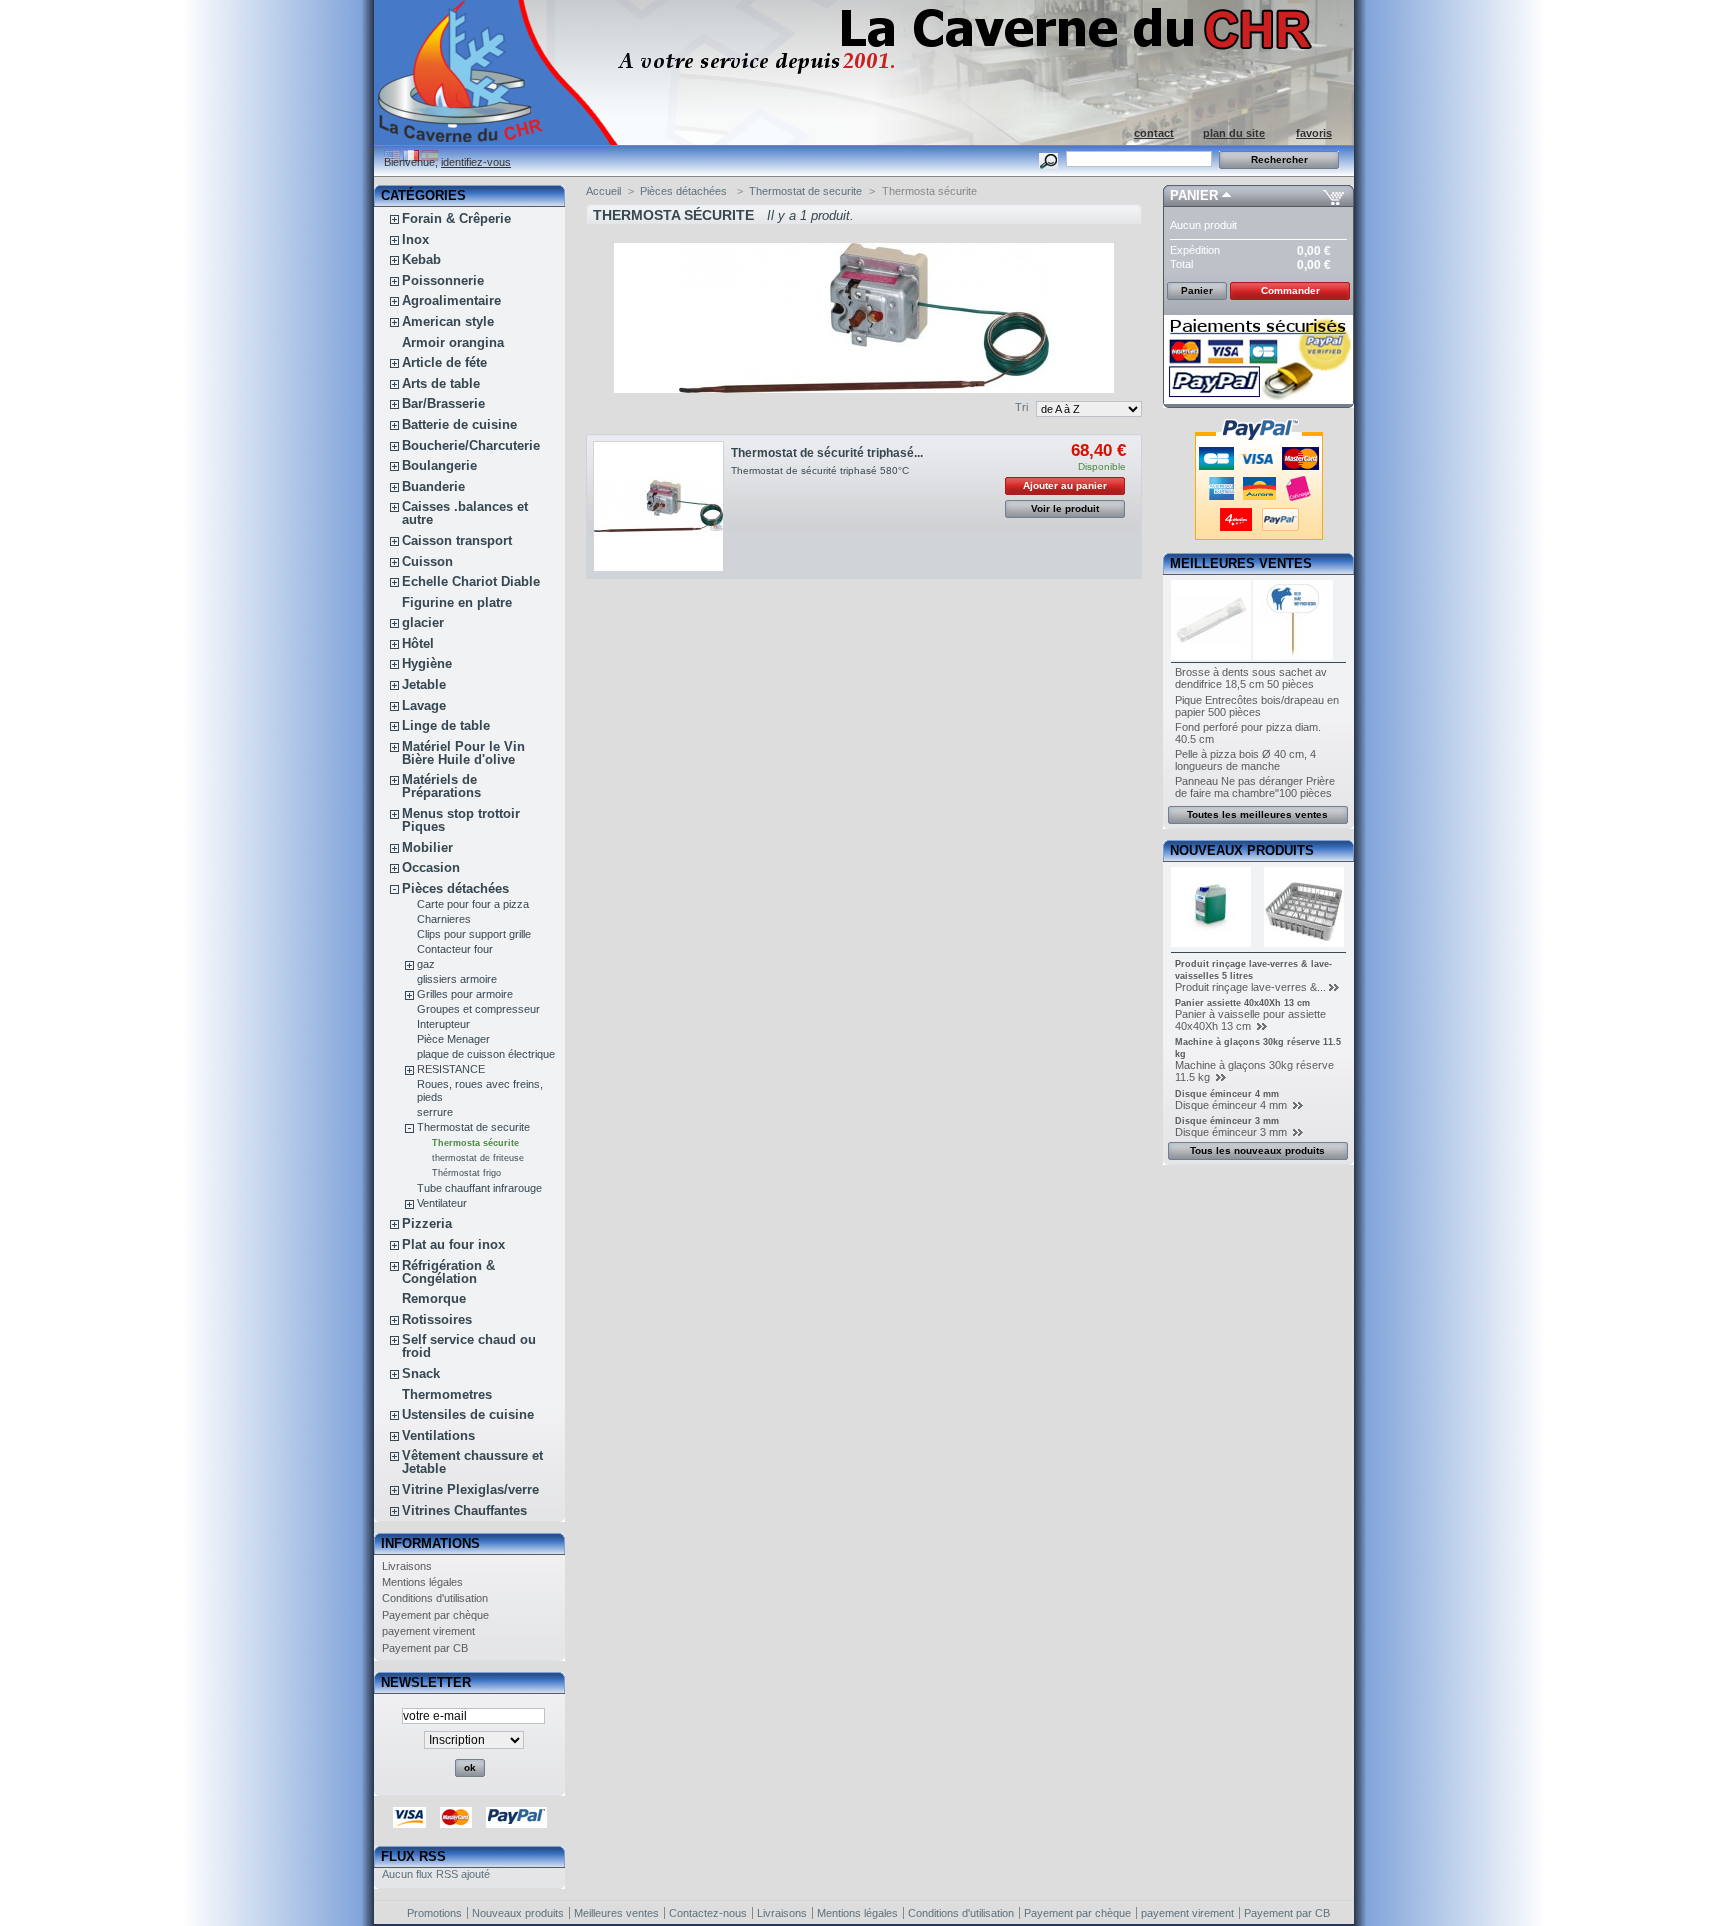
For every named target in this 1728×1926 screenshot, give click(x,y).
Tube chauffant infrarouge (479, 1188)
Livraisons (407, 1566)
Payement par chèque (435, 1615)
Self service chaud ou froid (469, 1346)
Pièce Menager (453, 1039)
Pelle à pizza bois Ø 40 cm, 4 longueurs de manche (1245, 760)
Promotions (434, 1913)
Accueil (603, 191)
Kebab (421, 259)
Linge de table (446, 725)
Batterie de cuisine (459, 424)
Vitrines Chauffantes (464, 1510)
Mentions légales (422, 1582)
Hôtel (418, 643)
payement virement (428, 1631)
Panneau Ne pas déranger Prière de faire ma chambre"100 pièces (1255, 787)
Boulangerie (439, 465)
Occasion (431, 867)
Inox (415, 239)
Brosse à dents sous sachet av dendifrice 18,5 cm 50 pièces (1251, 678)
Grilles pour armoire (465, 994)
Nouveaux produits (1242, 850)
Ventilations (438, 1435)
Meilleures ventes (1241, 563)
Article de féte (444, 362)
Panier (1194, 195)
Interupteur (443, 1024)
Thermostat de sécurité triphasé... (827, 453)
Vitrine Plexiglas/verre (470, 1489)
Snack (421, 1373)
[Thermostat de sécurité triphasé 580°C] (658, 506)
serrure (435, 1112)
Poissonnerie (443, 280)
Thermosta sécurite (475, 1143)
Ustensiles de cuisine (468, 1414)
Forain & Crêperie (456, 218)
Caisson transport (457, 540)
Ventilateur (442, 1203)
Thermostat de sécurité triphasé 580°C (820, 470)
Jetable (424, 684)
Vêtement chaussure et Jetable (472, 1462)
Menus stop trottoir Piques (461, 820)
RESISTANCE (451, 1069)
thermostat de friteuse (478, 1158)
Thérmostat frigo (466, 1173)
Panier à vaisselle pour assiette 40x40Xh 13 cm (1250, 1020)
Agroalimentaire (451, 300)
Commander (1290, 290)
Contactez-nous (708, 1913)
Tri (1021, 407)
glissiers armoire (457, 979)
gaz (426, 964)
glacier (423, 622)
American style (448, 321)
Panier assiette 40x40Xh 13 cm (1242, 1003)
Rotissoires (437, 1319)
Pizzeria (427, 1223)
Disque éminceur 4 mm (1227, 1094)
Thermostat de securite (473, 1127)
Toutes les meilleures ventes (1257, 814)
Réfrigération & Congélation (448, 1272)
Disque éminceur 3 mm (1227, 1121)
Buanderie (433, 486)
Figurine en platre (457, 602)
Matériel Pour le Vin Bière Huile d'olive (463, 753)
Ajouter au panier (1065, 485)
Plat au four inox (453, 1244)
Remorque (434, 1298)
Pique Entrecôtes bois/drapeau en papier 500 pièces (1257, 706)
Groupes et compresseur (478, 1009)
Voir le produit (1065, 508)
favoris (1314, 133)
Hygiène (427, 663)
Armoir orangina (453, 342)
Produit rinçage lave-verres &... (1250, 987)
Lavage (424, 705)
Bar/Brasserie (443, 403)
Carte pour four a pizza (473, 904)
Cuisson (427, 561)
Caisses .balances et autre (465, 513)
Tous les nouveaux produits (1257, 1150)
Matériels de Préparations (441, 786)
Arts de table (441, 383)
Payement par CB (425, 1648)
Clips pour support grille (474, 934)
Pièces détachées (455, 888)
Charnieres (444, 919)
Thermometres (447, 1394)
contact (1154, 133)
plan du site (1234, 133)
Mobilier (427, 847)
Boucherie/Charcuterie (471, 445)
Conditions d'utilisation (435, 1598)
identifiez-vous (476, 162)
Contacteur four (455, 949)
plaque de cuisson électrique (486, 1054)
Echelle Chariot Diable (471, 581)
